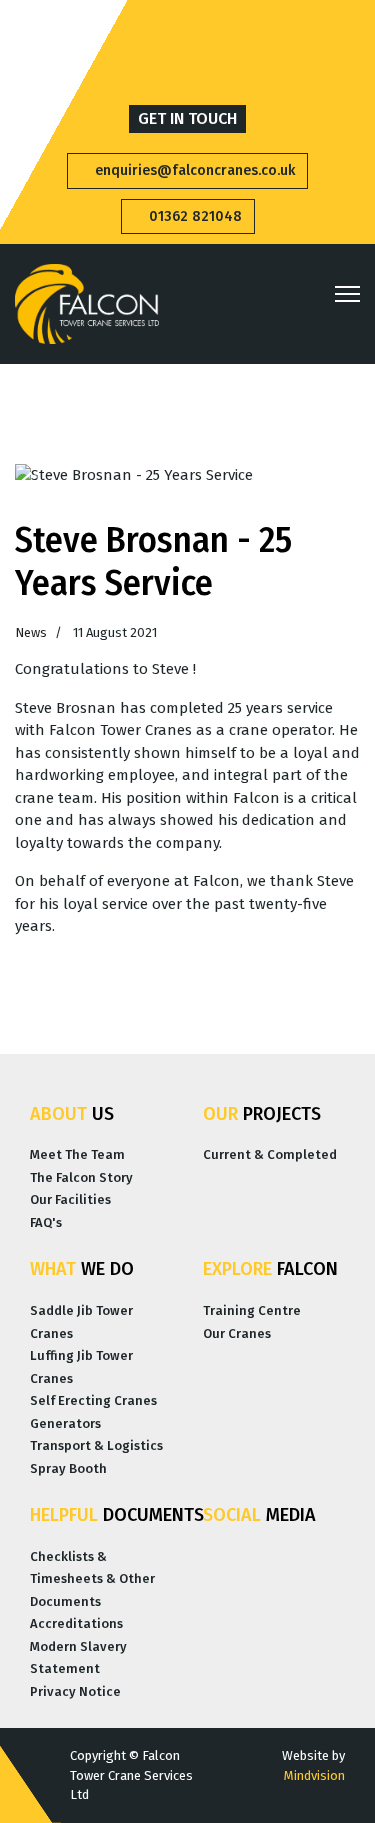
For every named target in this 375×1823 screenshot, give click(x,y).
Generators (65, 1423)
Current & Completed (270, 1154)
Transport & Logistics (96, 1445)
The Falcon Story (81, 1177)
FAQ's (46, 1222)
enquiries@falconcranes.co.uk (193, 170)
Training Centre (252, 1310)
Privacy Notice (75, 1691)
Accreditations (76, 1623)
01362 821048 (193, 216)
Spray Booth (68, 1468)
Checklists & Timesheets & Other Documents (92, 1579)
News (31, 632)
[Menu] (347, 294)
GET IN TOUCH (187, 118)
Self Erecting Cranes (93, 1400)
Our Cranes (237, 1333)
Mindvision (314, 1775)
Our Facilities (70, 1199)
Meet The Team (77, 1154)
